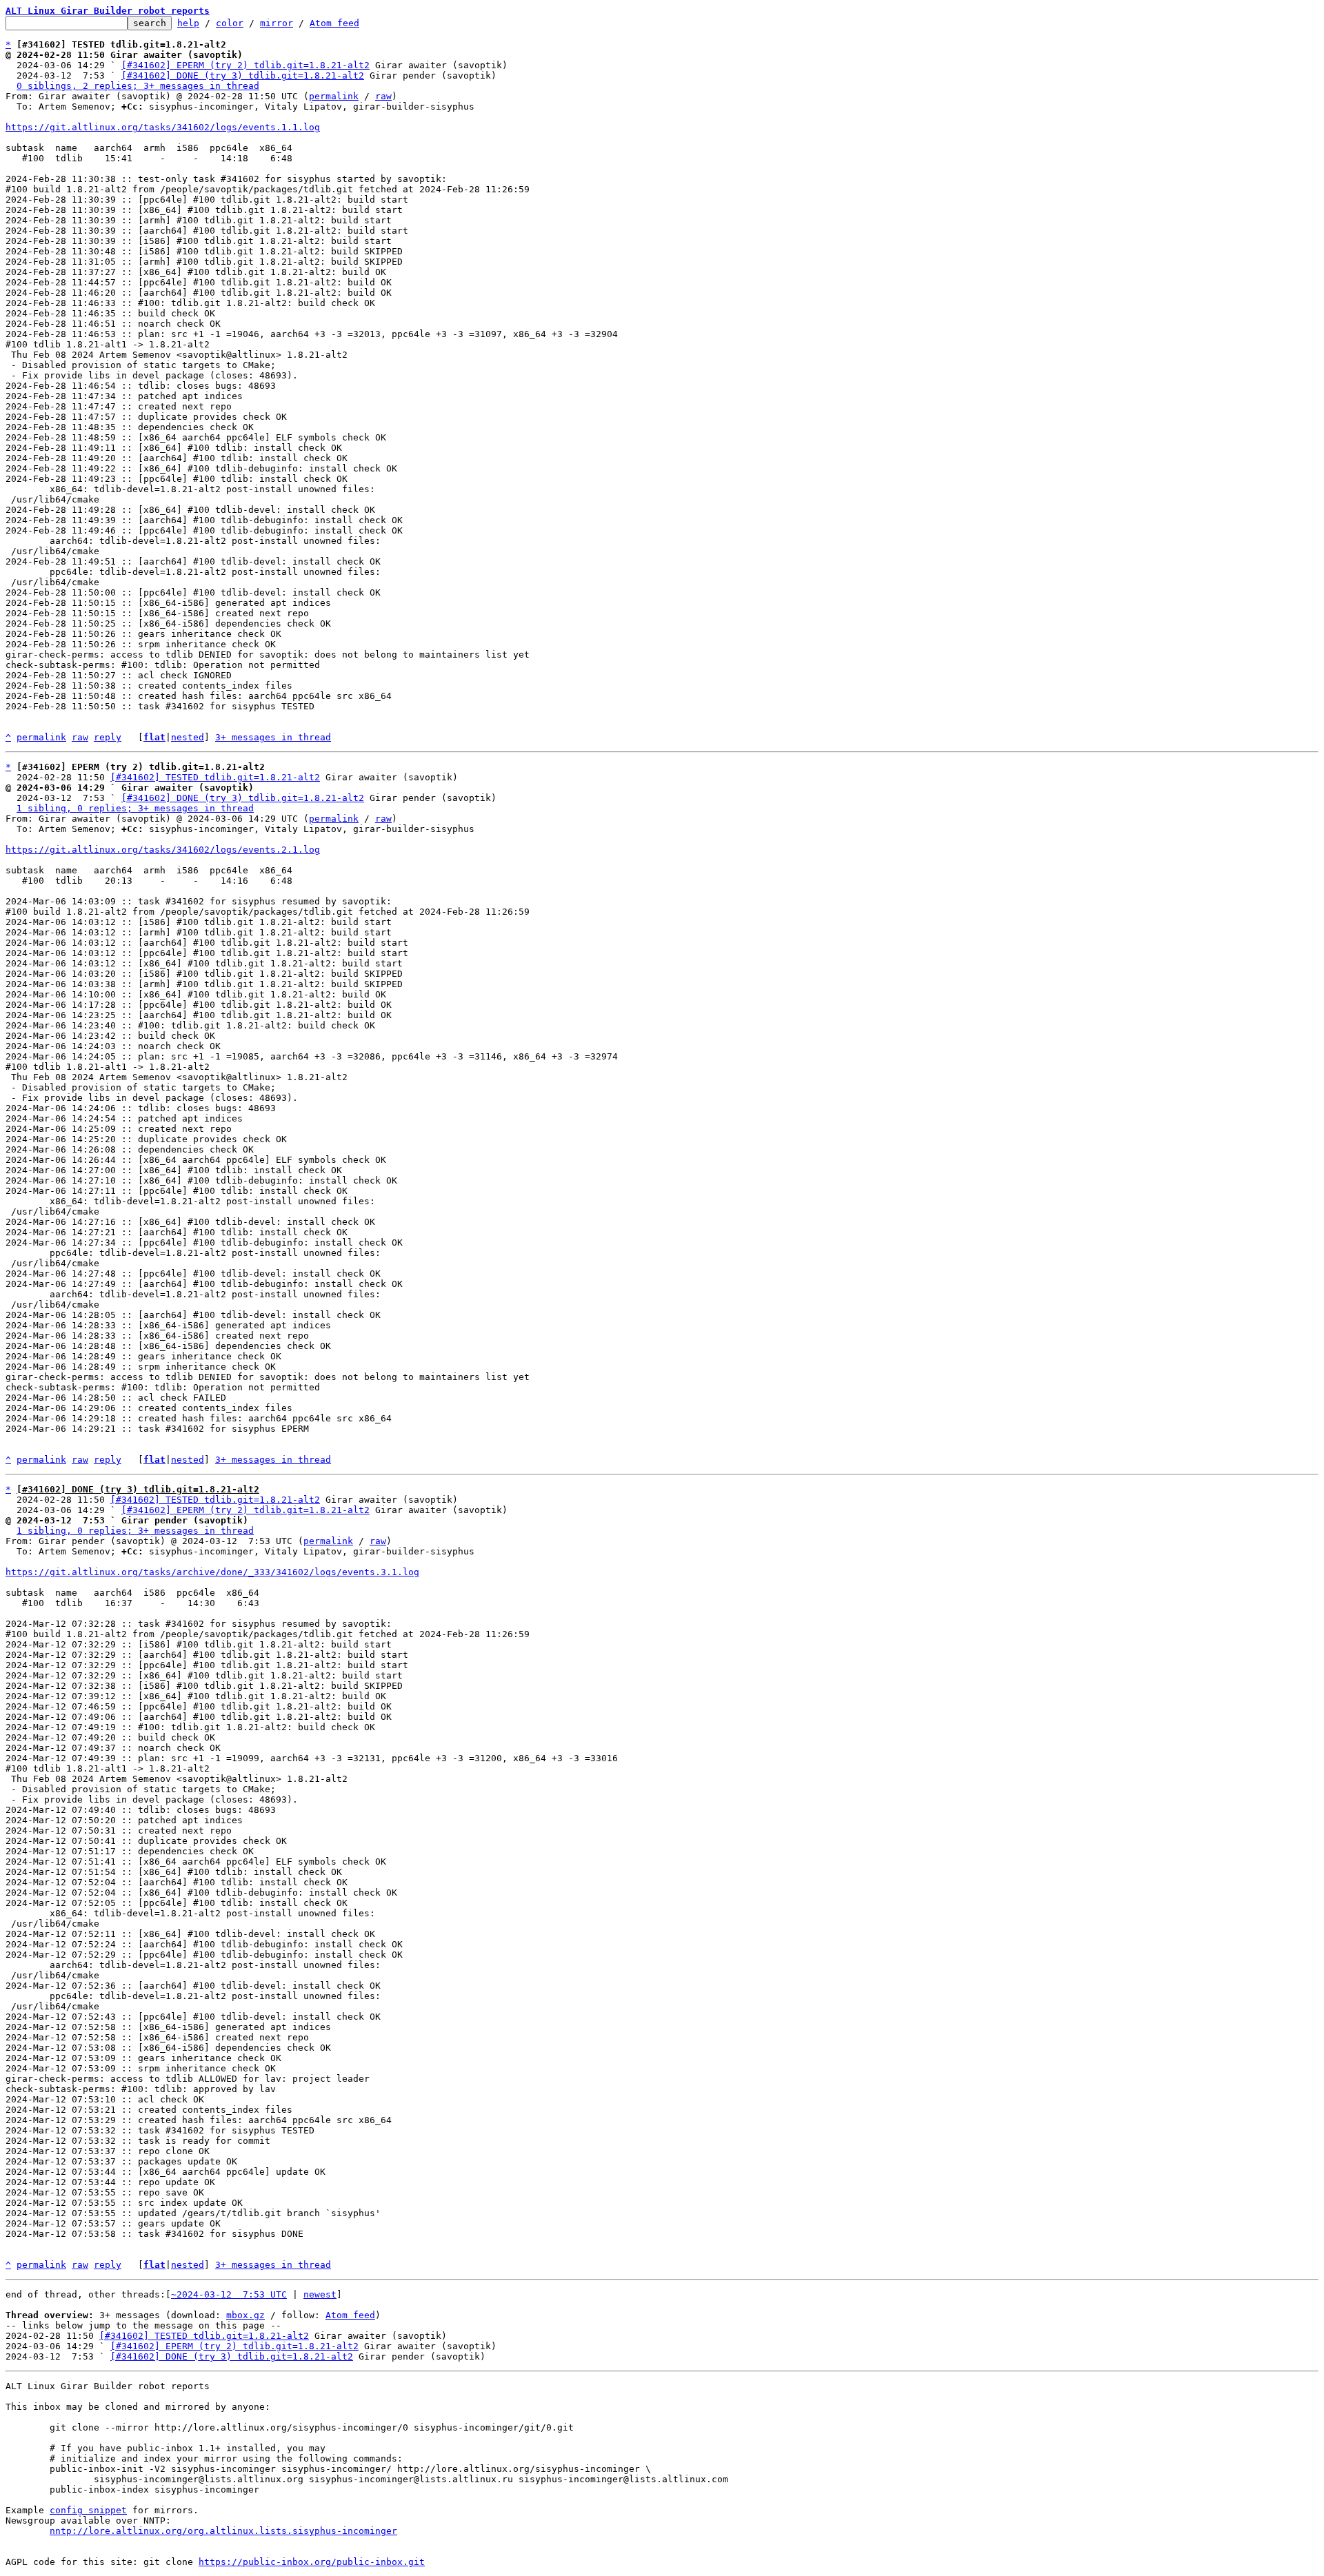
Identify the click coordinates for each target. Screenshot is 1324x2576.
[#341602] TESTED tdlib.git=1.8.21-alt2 (215, 777)
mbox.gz (245, 2315)
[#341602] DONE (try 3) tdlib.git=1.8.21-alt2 (243, 75)
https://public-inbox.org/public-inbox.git (312, 2562)
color (230, 23)
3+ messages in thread (273, 737)
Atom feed (334, 23)
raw (383, 96)
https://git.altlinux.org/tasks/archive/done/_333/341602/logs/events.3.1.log (212, 1572)
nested (188, 737)
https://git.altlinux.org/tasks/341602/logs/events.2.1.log (163, 850)
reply (108, 737)
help (188, 23)
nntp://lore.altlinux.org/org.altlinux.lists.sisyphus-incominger (223, 2531)
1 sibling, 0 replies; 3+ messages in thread (135, 808)
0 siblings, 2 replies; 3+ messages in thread (138, 86)
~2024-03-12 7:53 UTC (229, 2294)
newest (320, 2294)
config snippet (88, 2510)
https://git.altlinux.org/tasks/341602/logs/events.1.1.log (163, 127)
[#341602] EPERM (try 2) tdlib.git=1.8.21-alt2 (245, 65)
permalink (334, 96)
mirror (277, 23)
